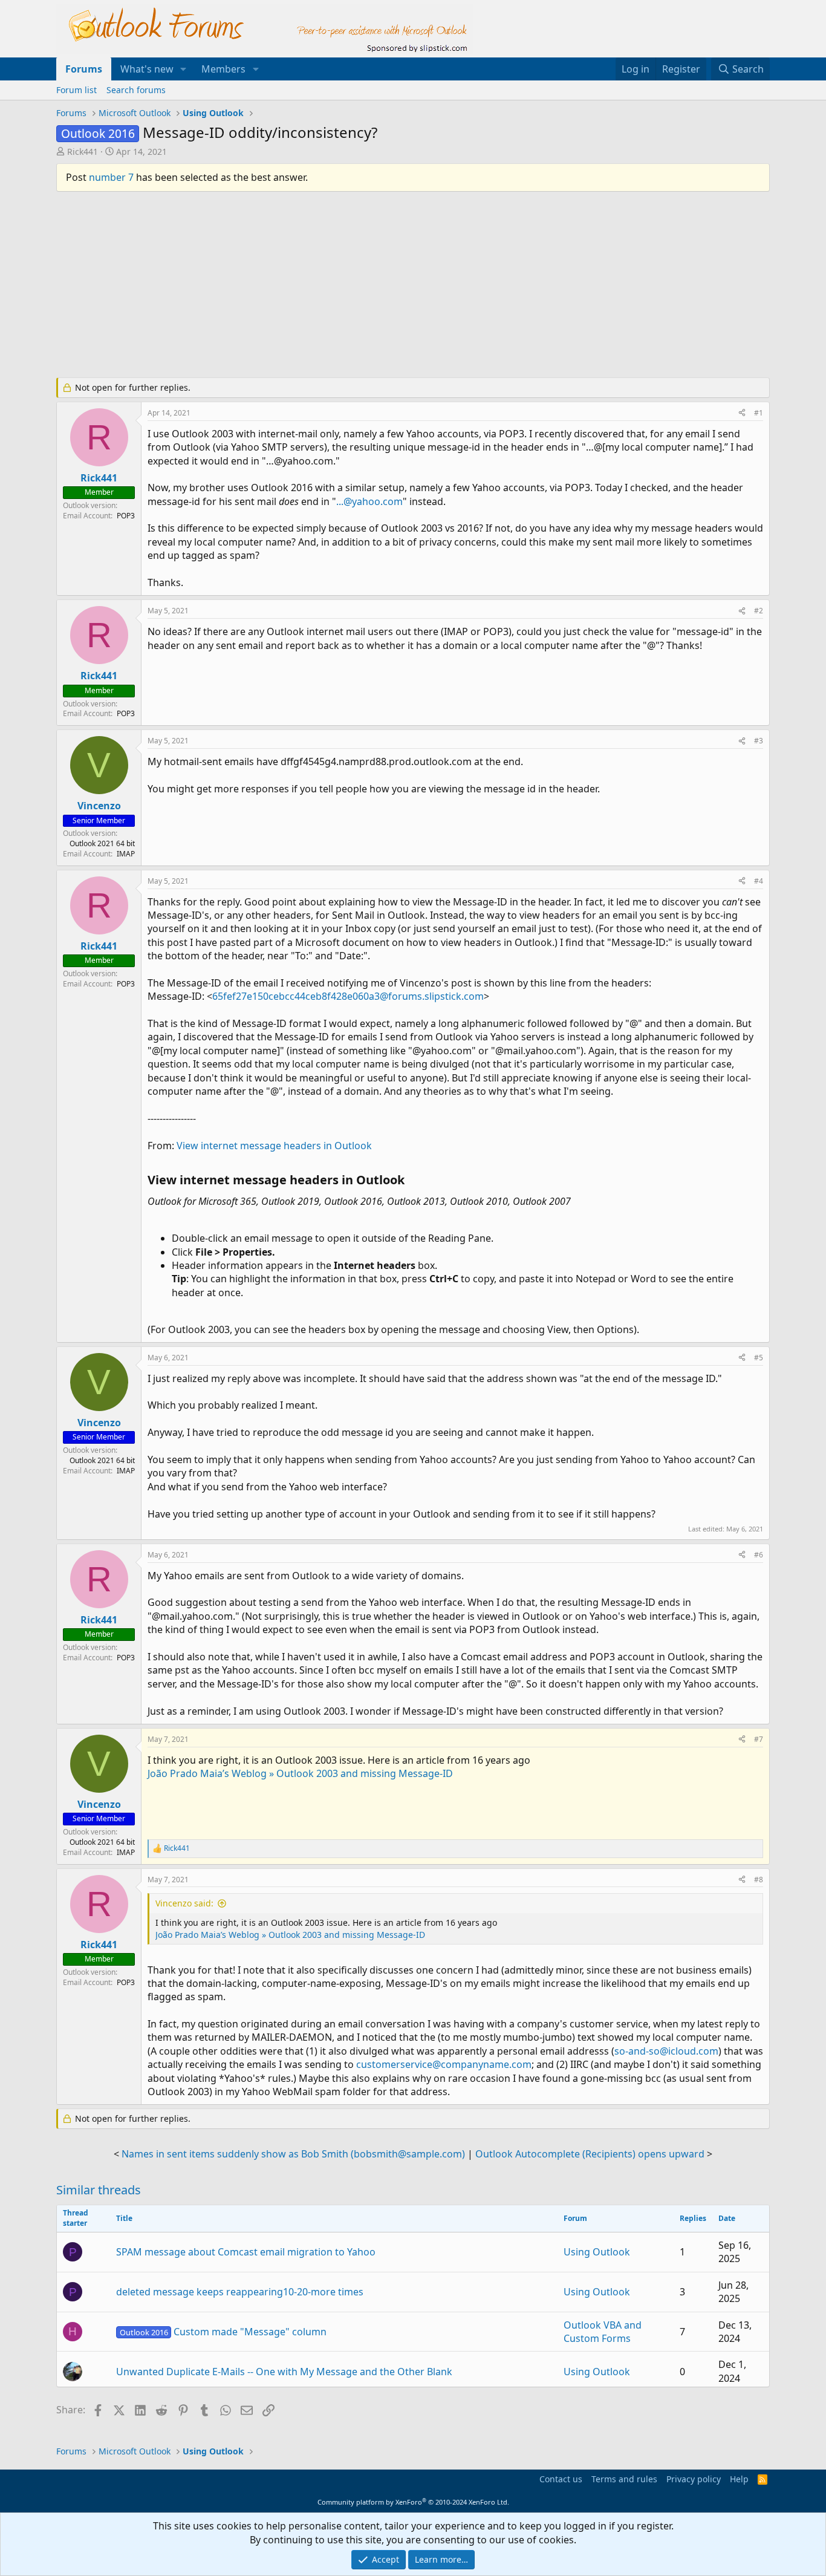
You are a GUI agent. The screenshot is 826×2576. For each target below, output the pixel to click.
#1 (759, 413)
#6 (759, 1555)
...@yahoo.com (369, 501)
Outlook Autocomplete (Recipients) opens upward (590, 2154)
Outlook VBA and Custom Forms (603, 2332)
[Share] (742, 413)
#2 (759, 611)
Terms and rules (624, 2479)
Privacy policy (694, 2479)
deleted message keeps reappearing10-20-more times (240, 2292)
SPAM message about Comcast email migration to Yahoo (246, 2252)
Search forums (136, 90)
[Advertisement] (350, 290)
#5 (759, 1358)
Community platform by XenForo (413, 2502)
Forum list (76, 90)
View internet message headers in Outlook (274, 1146)
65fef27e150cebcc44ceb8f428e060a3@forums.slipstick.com (348, 996)
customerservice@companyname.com (444, 2064)
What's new (147, 69)
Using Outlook (597, 2252)
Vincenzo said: (184, 1903)
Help (739, 2479)
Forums (84, 69)
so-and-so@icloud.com (666, 2051)
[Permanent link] (410, 1181)
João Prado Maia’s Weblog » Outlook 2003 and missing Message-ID (300, 1773)
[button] (184, 69)
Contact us (561, 2479)
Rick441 (83, 152)
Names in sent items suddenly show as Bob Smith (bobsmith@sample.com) (293, 2154)
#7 (759, 1739)
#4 (759, 881)
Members (223, 69)
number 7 (111, 177)
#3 (759, 741)
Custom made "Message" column (223, 2332)
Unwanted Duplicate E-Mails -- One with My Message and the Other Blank (284, 2372)
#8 (759, 1880)
